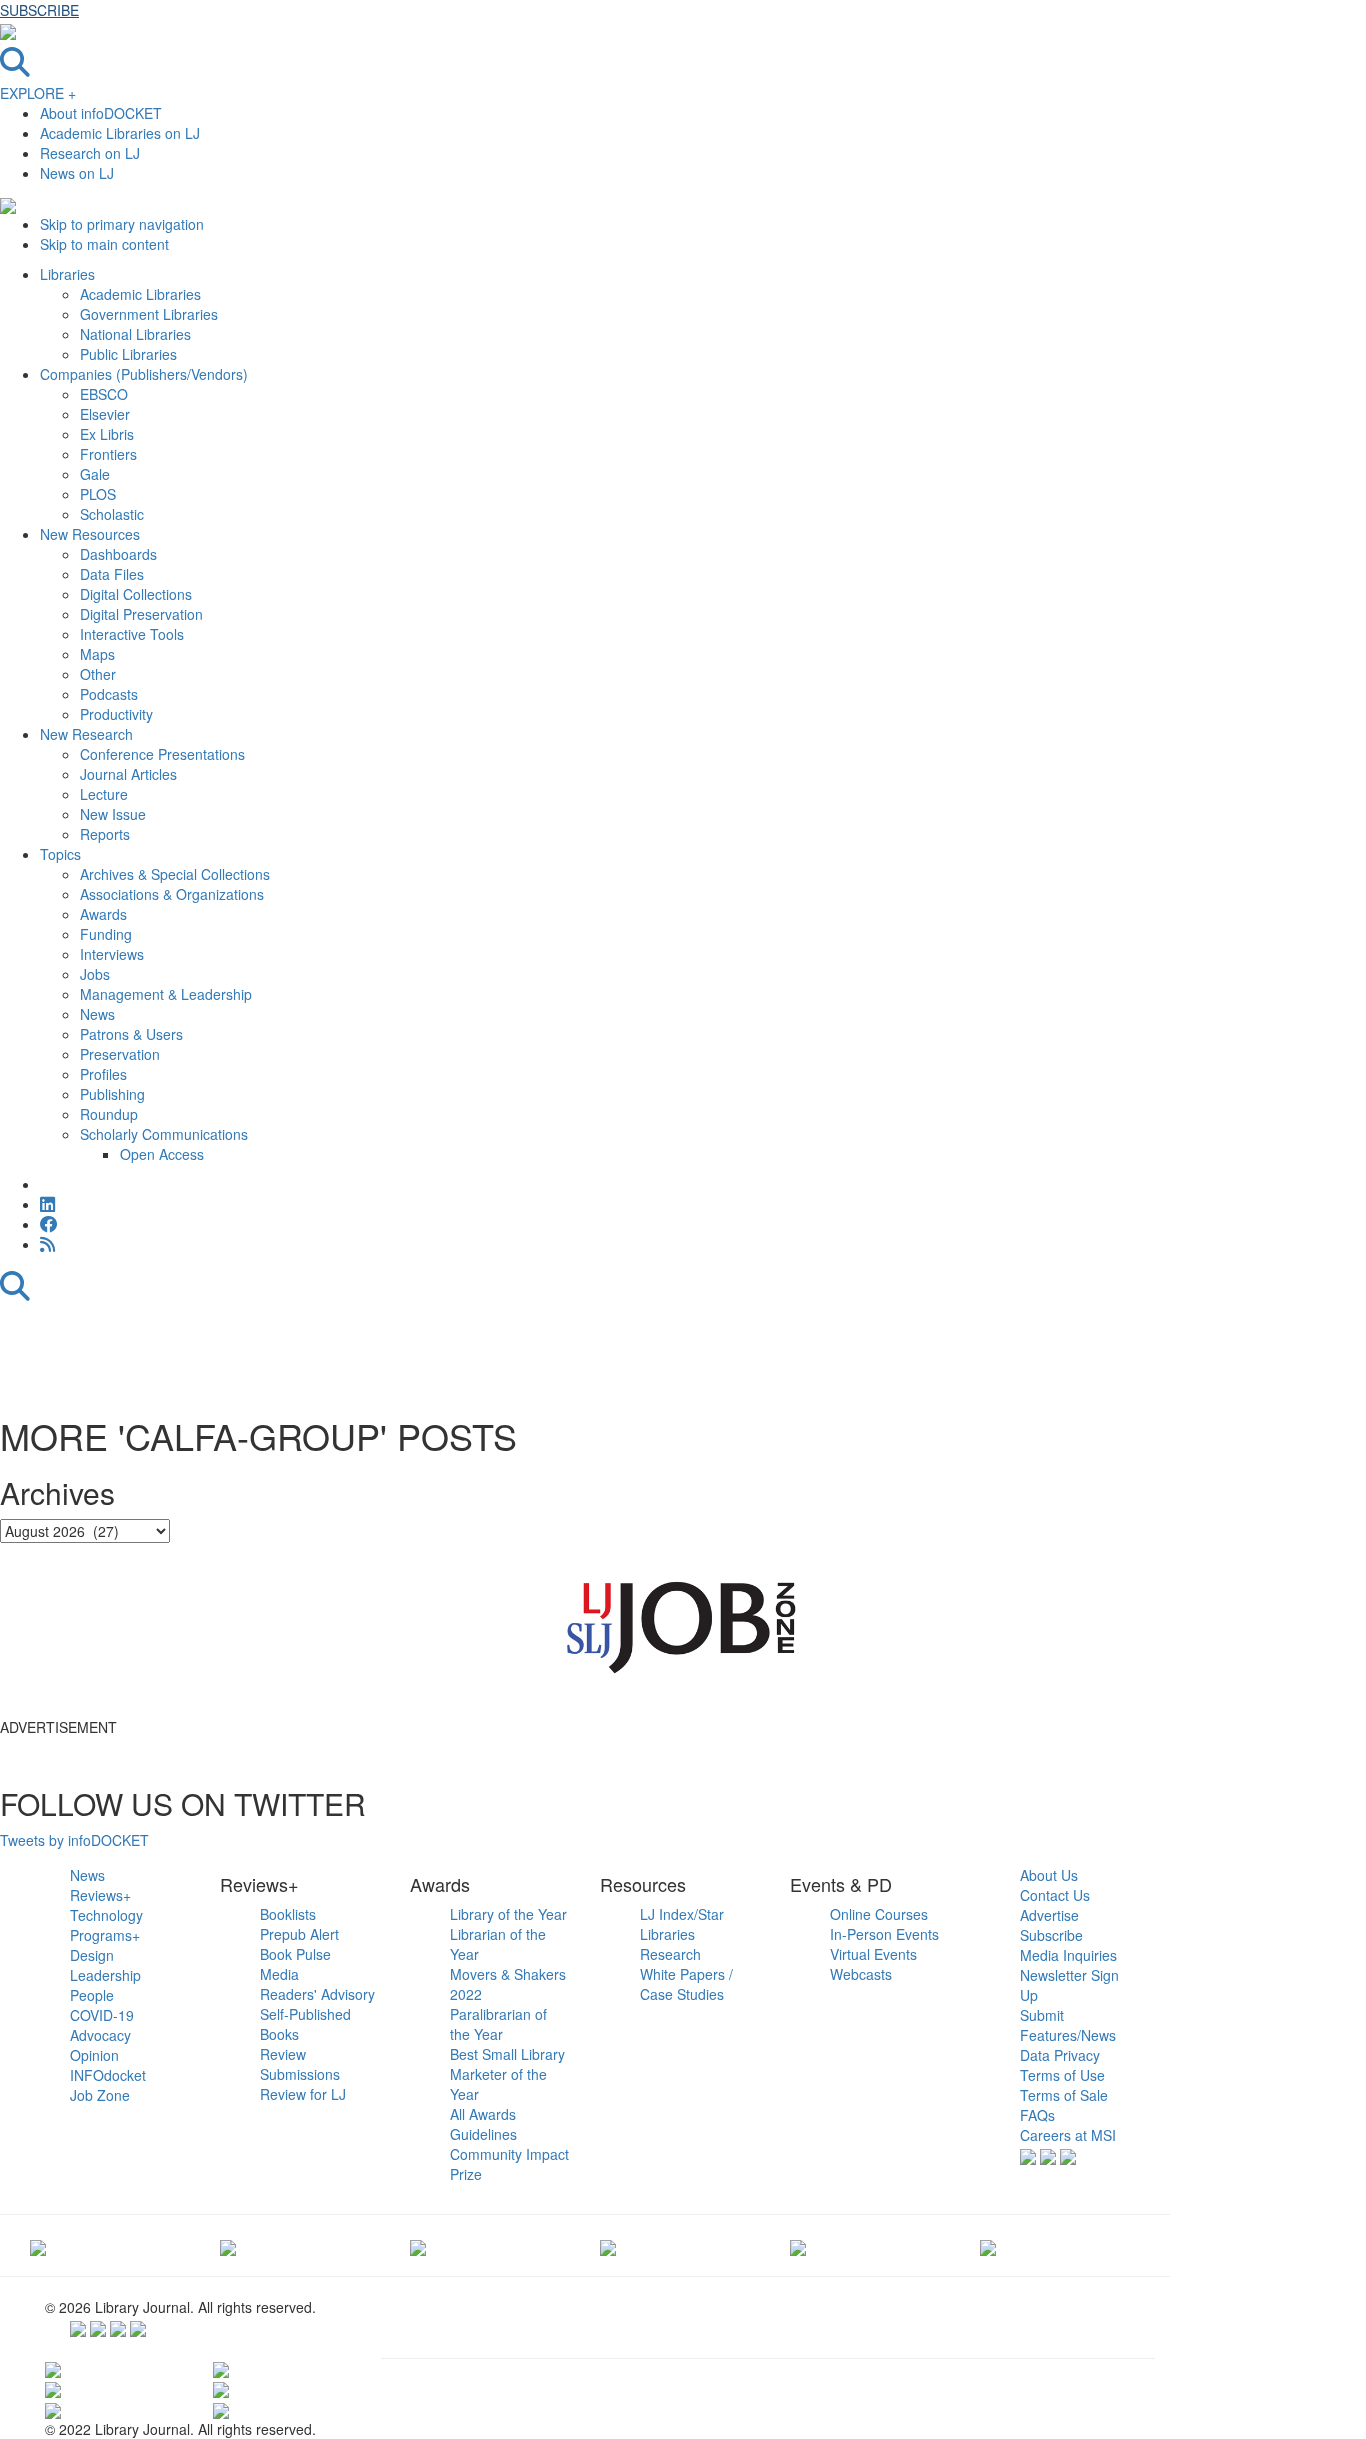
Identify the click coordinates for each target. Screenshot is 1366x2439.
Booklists (288, 1914)
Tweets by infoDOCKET (74, 1840)
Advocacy (100, 2035)
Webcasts (861, 1974)
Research (670, 1954)
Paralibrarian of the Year (498, 2024)
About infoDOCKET (101, 113)
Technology (106, 1915)
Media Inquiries (1068, 1955)
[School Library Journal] (988, 2245)
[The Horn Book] (418, 2245)
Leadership (105, 1975)
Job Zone (100, 2095)
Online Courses (879, 1914)
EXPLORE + (38, 93)
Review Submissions (300, 2064)
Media (279, 1974)
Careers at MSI (1068, 2135)
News (87, 1875)
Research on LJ (90, 153)
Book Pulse (295, 1954)
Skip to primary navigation (122, 224)
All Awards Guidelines (483, 2124)
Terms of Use (1062, 2075)
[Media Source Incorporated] (38, 2245)
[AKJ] (228, 2245)
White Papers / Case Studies (686, 1984)
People (92, 1995)
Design (92, 1955)
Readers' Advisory (317, 1994)
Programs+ (105, 1935)
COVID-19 (102, 2015)
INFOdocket (108, 2075)
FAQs (1037, 2115)
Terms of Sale (1064, 2095)
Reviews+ (100, 1895)
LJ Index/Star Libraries (682, 1924)
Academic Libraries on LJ (120, 133)
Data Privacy (1060, 2055)
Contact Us (1055, 1895)
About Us (1049, 1875)
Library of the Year (508, 1914)
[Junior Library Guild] (608, 2245)
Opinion (94, 2055)
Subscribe (1051, 1935)
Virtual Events (873, 1954)
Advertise (1049, 1915)
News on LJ (77, 173)
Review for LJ (303, 2094)
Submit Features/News (1068, 2025)
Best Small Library (507, 2054)
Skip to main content (104, 244)
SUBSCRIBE (39, 10)
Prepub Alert (299, 1934)
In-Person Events (884, 1934)
